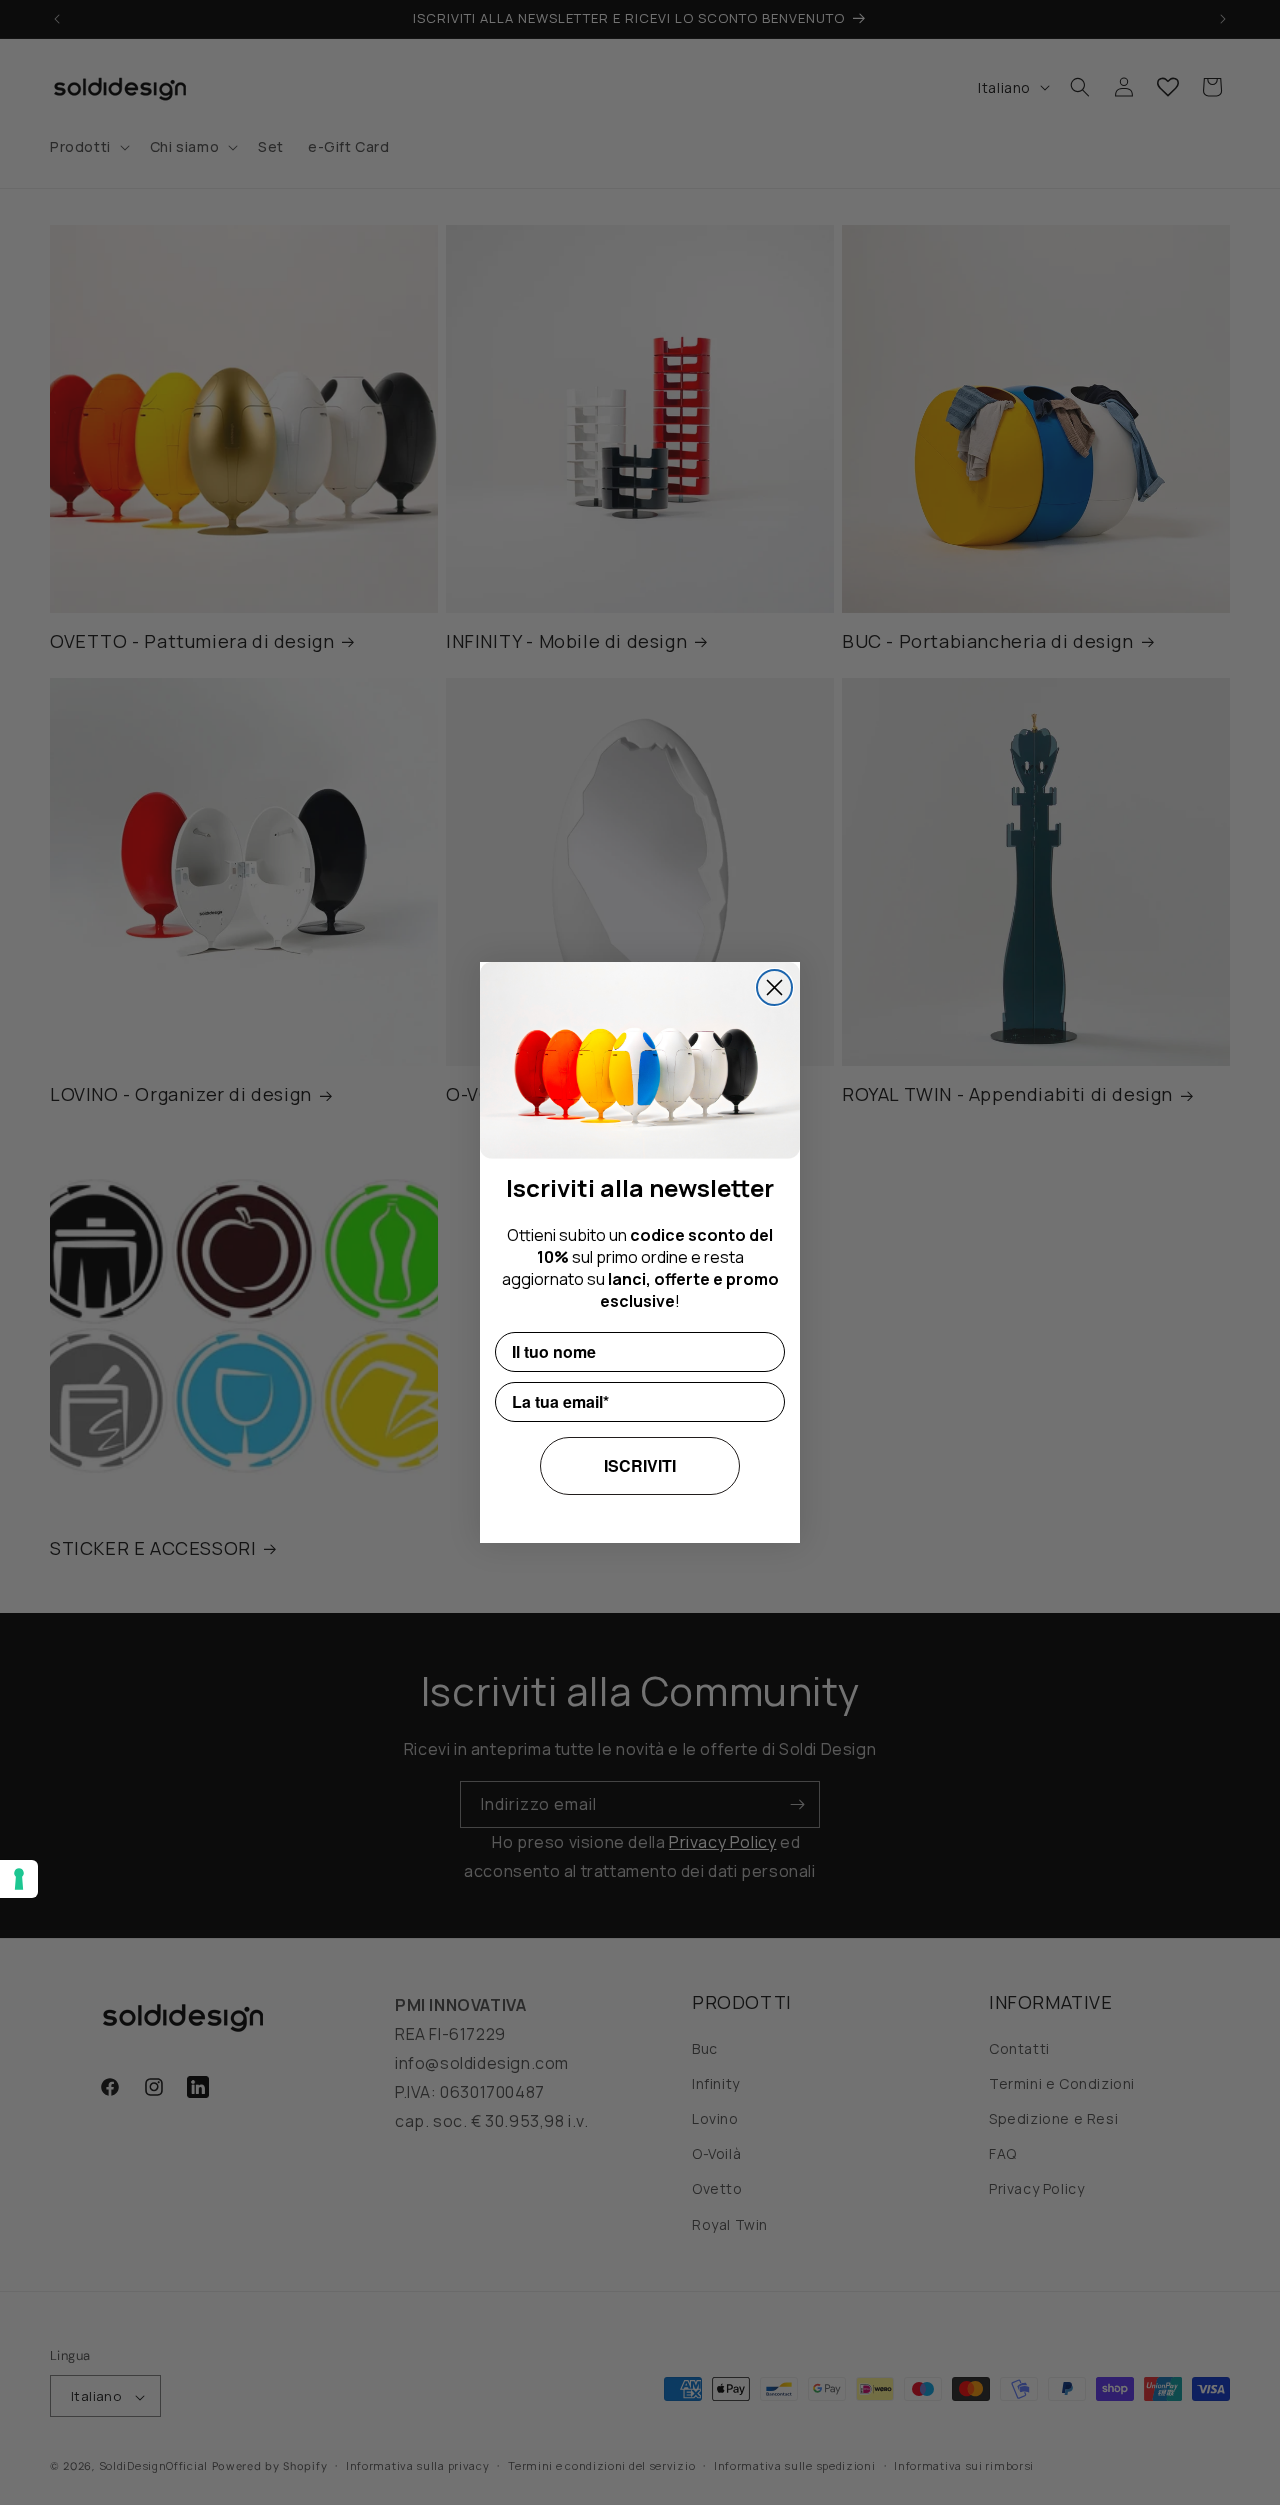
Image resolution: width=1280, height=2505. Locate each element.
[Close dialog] (774, 987)
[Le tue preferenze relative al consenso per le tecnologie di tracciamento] (19, 1879)
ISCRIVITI (640, 1465)
